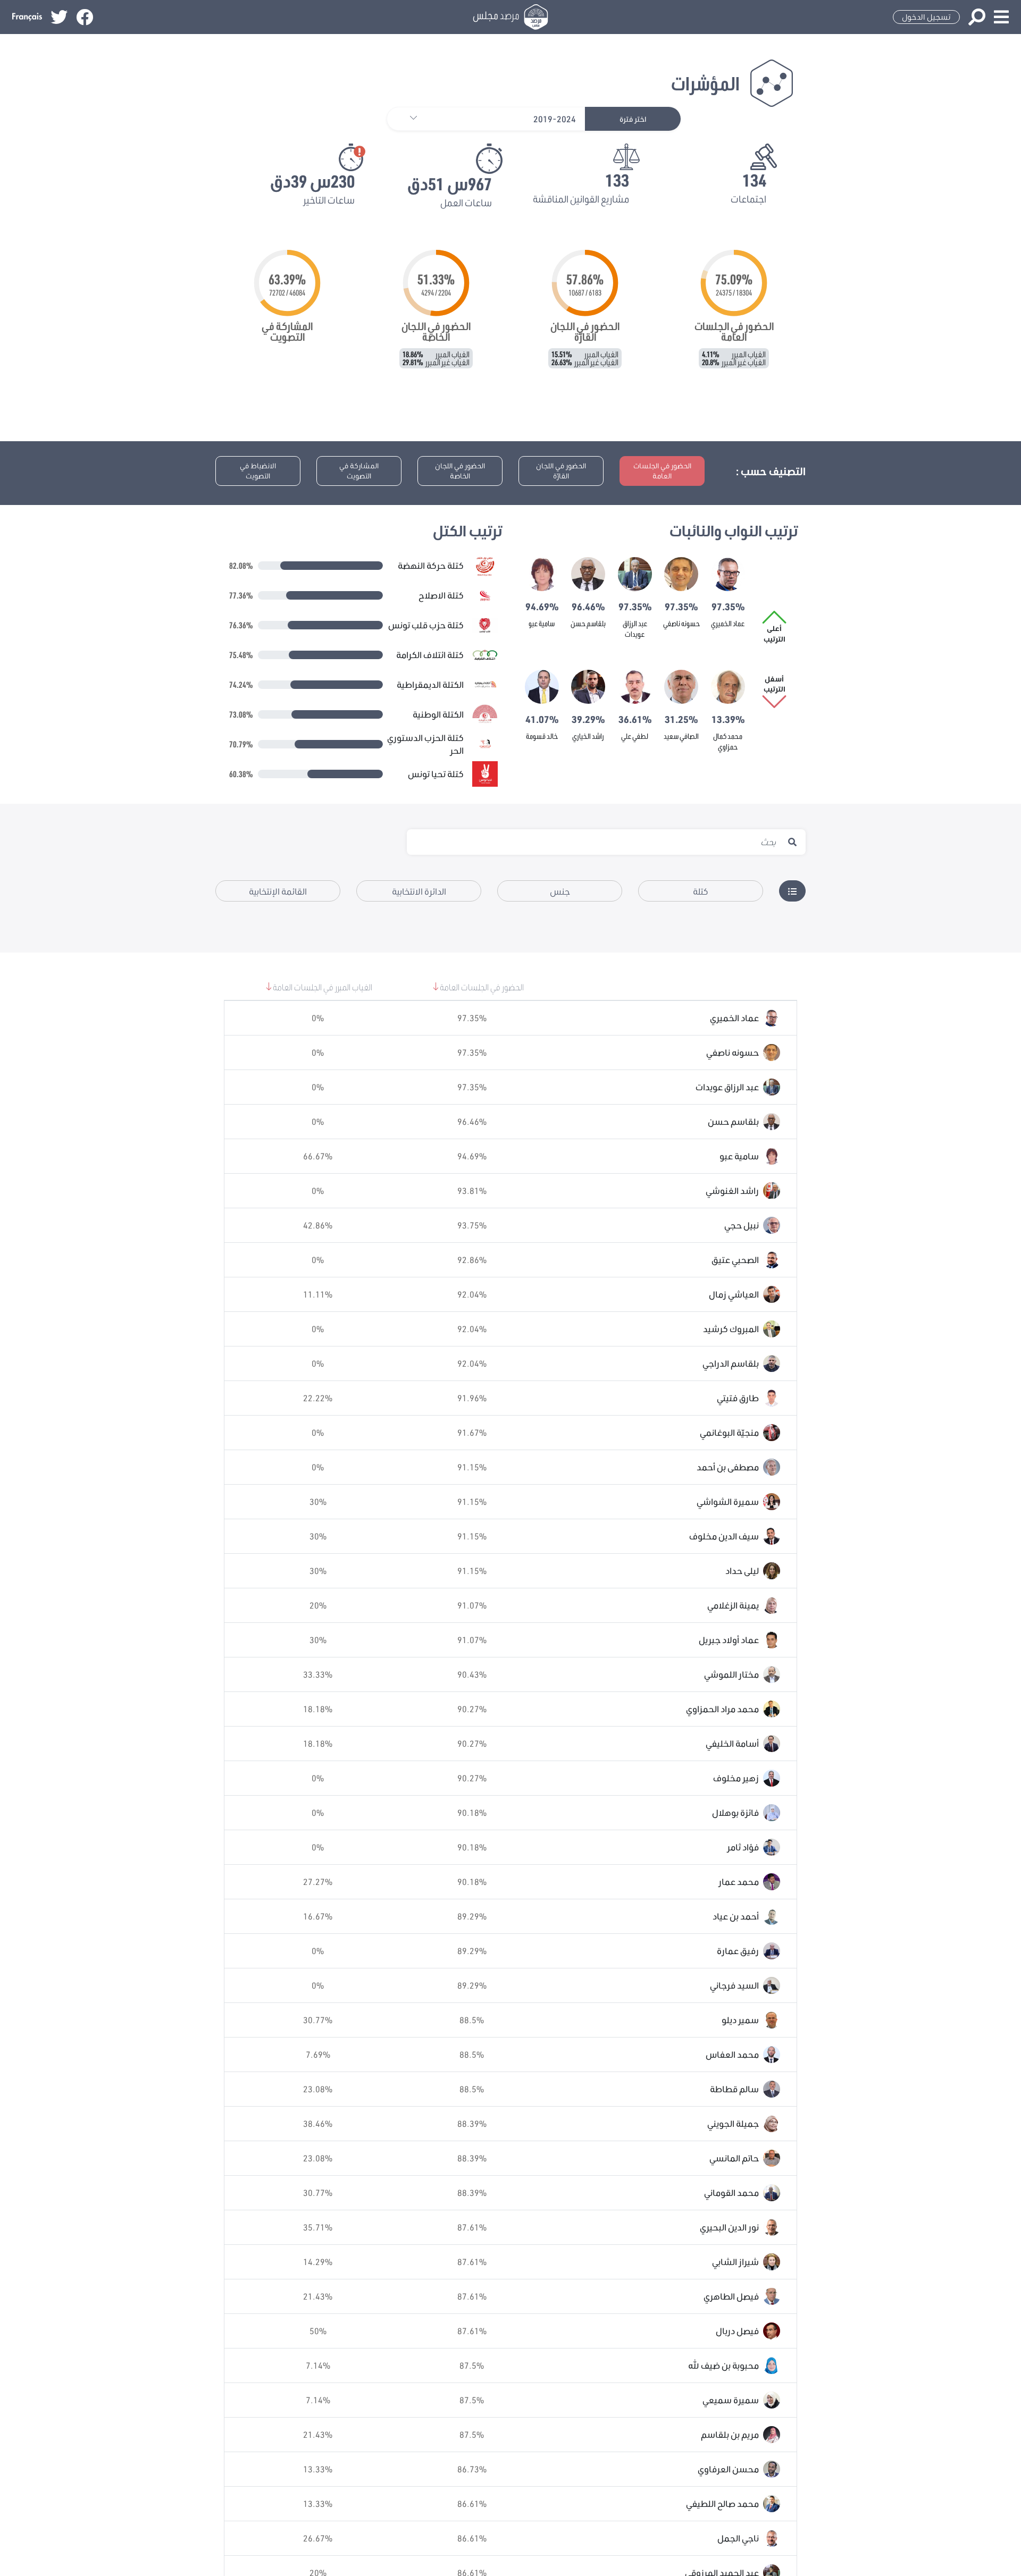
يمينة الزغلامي (733, 1605)
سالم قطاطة (734, 2089)
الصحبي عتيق (735, 1260)
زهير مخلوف (736, 1778)
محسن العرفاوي (728, 2469)
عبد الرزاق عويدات (727, 1087)
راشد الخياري (588, 736)
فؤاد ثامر (743, 1847)
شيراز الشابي (735, 2262)
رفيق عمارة (738, 1951)
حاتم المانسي (734, 2158)
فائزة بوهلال (735, 1812)
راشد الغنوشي (732, 1190)
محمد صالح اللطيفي (722, 2503)
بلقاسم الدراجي (731, 1363)
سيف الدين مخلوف (724, 1536)
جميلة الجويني (733, 2123)
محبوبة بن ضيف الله (723, 2365)
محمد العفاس (732, 2054)
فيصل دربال (737, 2331)
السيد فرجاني (734, 1985)
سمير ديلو (740, 2020)
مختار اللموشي (731, 1674)
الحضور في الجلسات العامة (662, 471)
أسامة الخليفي (732, 1743)
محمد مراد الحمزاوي (722, 1709)
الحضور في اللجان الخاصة (460, 471)
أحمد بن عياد (736, 1916)
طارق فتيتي (738, 1398)
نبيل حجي (742, 1225)
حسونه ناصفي (681, 623)
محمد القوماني (731, 2192)
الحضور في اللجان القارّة (561, 471)
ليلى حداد (742, 1571)
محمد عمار (739, 1882)
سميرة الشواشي (728, 1501)
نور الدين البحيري (729, 2227)
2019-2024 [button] (555, 119)
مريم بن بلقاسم (730, 2434)
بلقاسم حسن (588, 623)
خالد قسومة (542, 736)
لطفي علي (635, 736)
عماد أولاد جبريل (729, 1640)
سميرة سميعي (731, 2400)
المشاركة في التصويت (359, 471)
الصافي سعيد (681, 736)
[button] (408, 119)
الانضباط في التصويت (258, 471)
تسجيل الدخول (926, 17)
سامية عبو (542, 623)
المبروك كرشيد (731, 1329)
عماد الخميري (728, 623)
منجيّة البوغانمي (729, 1432)
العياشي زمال (734, 1294)
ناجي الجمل (738, 2538)
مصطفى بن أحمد (728, 1467)
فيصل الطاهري (731, 2296)
